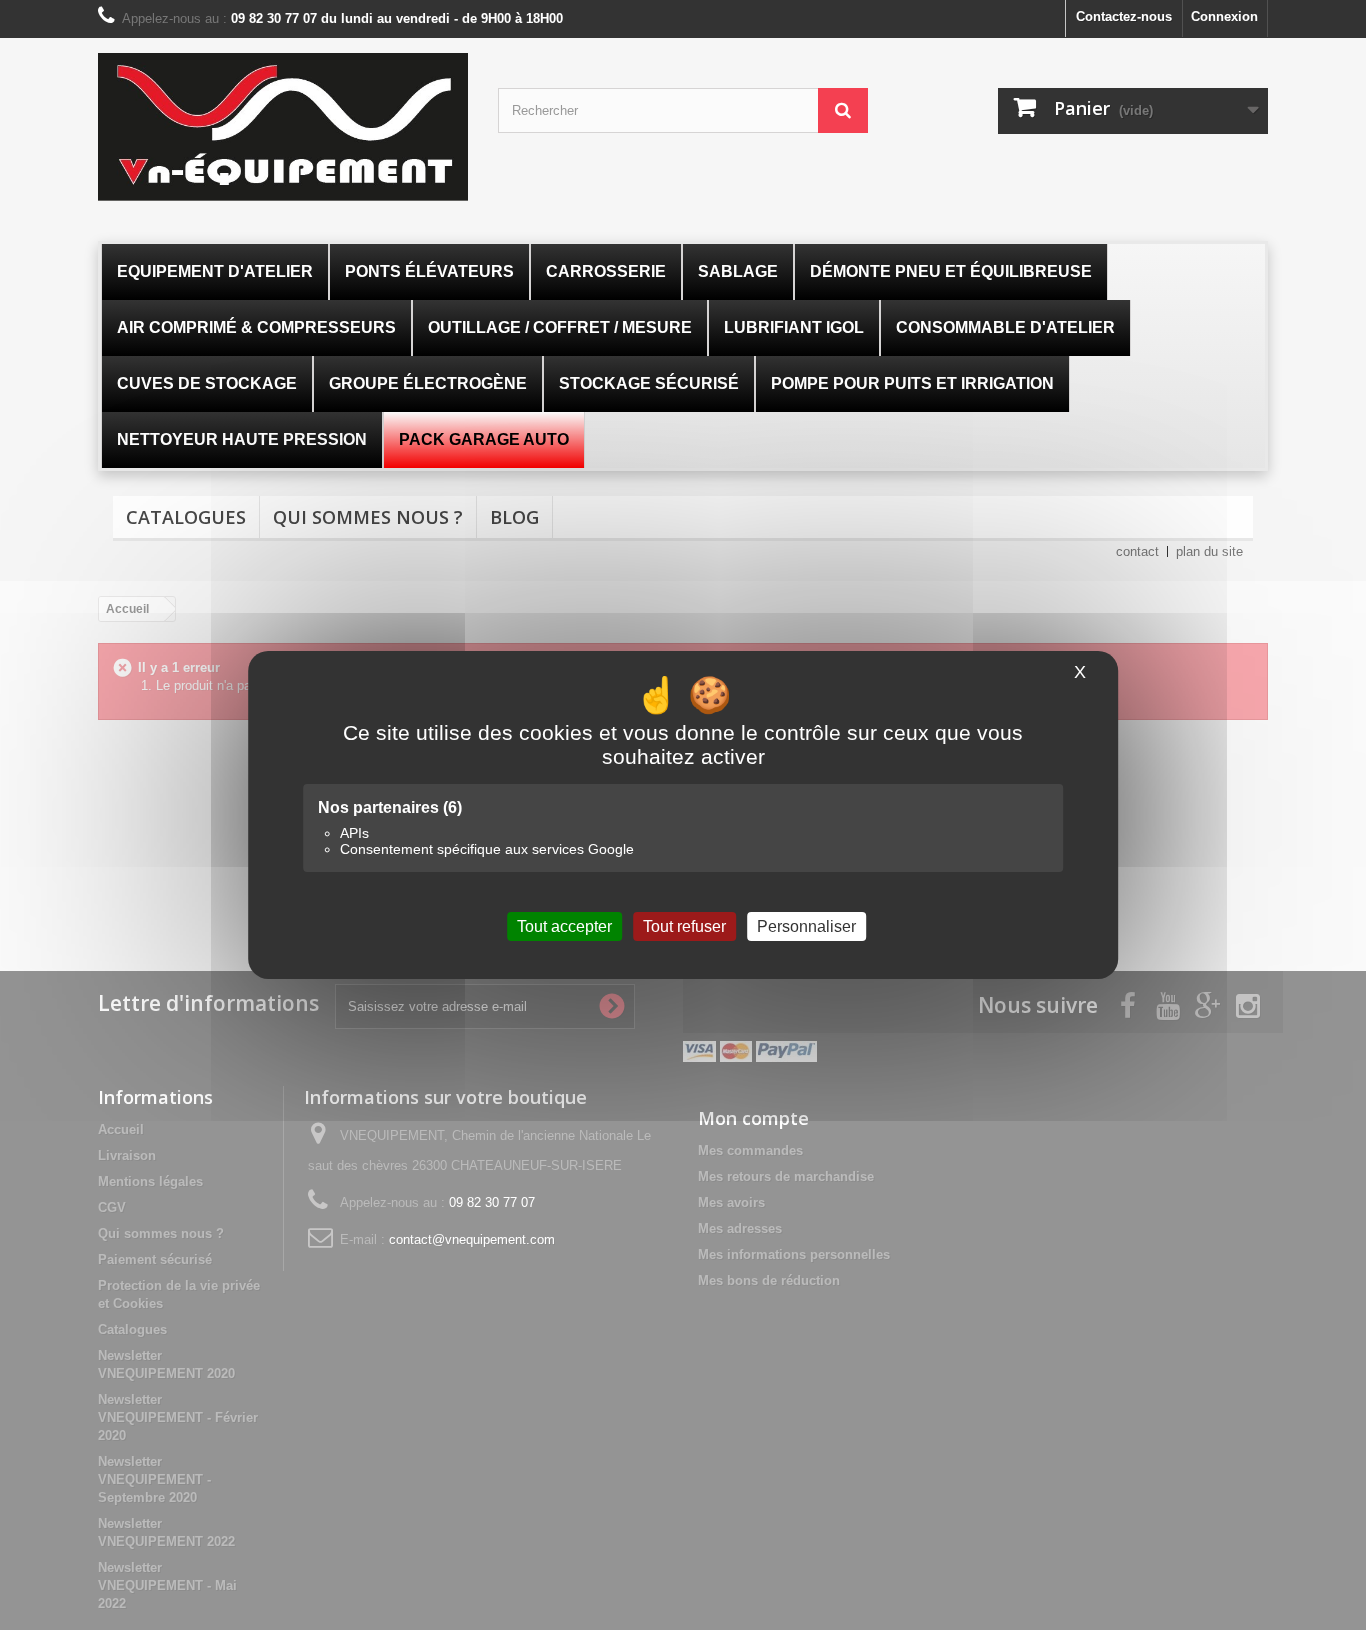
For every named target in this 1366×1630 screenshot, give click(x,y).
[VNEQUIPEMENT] (283, 127)
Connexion (1224, 16)
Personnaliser (806, 926)
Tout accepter (564, 926)
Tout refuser (684, 926)
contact (1137, 551)
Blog (514, 517)
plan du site (1209, 551)
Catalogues (186, 517)
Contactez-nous (1124, 16)
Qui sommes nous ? (368, 517)
